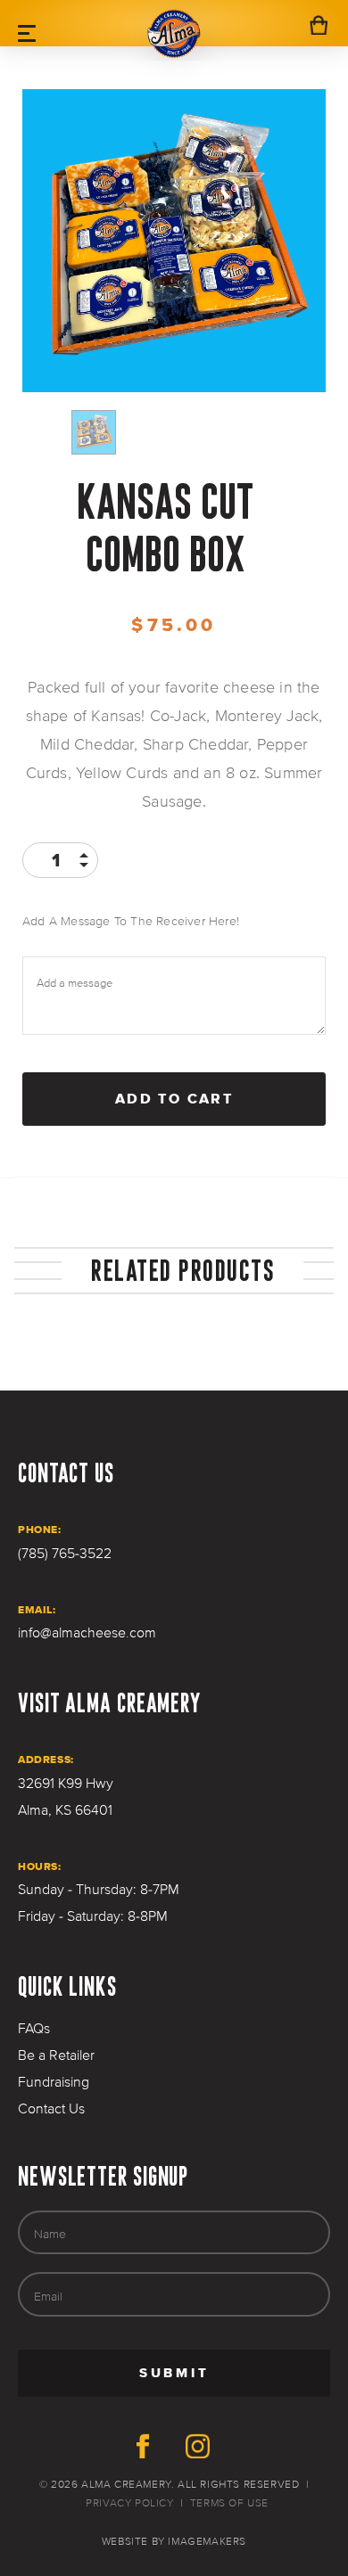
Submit (234, 2379)
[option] (174, 241)
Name (50, 2234)
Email (48, 2296)
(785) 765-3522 (65, 1554)
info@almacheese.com (87, 1633)
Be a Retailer (56, 2055)
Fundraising (54, 2082)
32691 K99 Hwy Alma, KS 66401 (66, 1797)
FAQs (34, 2029)
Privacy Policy (129, 2503)
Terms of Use (229, 2503)
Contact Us (51, 2109)
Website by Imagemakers (174, 2542)
